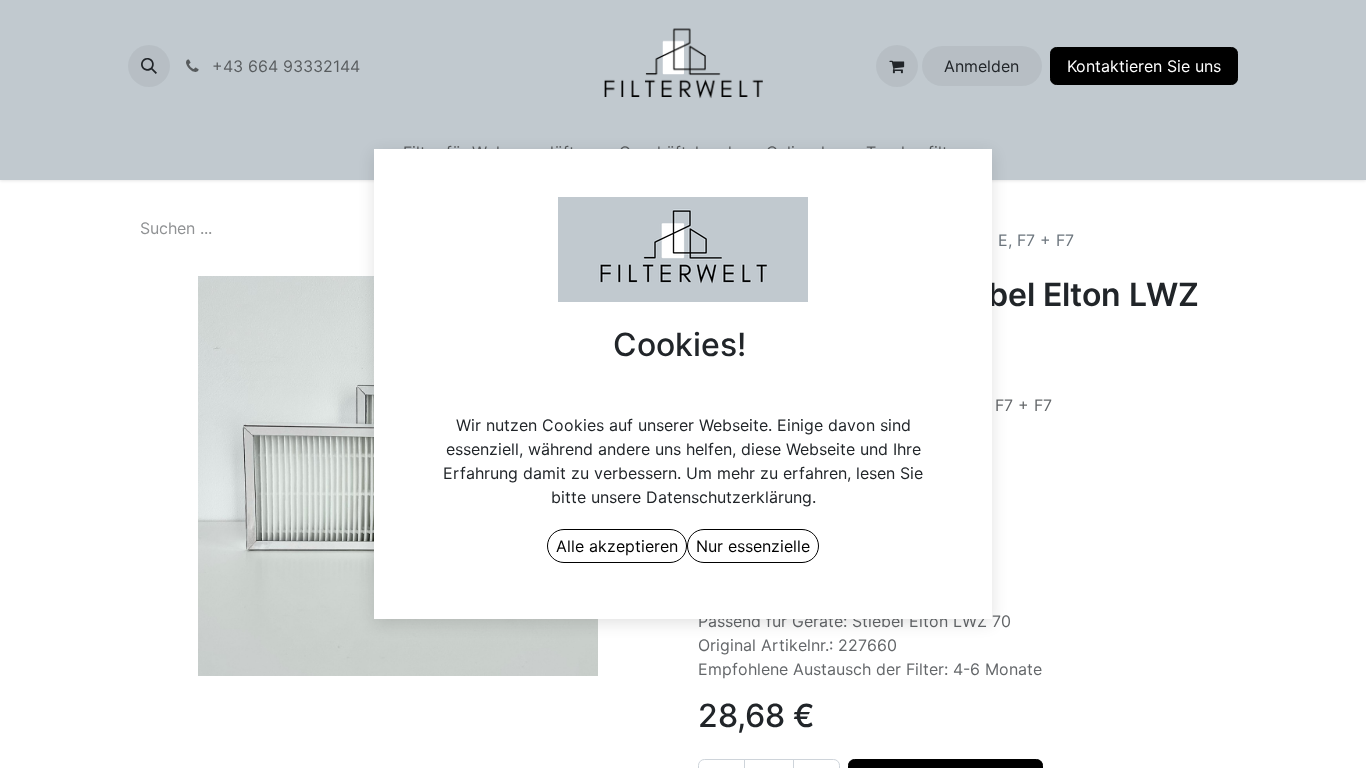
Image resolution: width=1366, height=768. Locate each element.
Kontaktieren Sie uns (1144, 66)
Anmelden (981, 66)
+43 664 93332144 (336, 66)
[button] (149, 66)
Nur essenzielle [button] (753, 546)
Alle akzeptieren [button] (617, 546)
